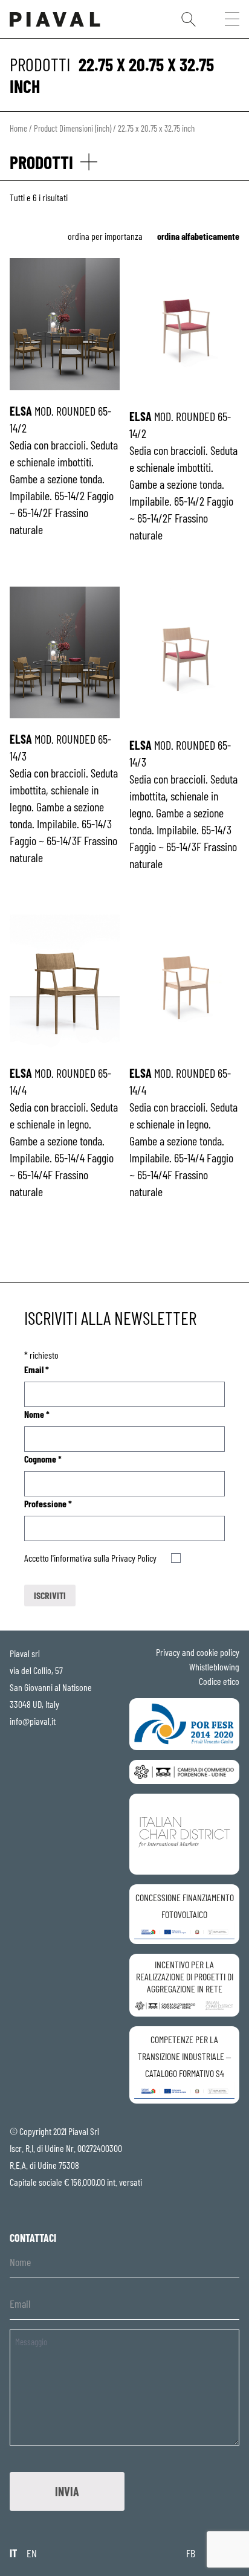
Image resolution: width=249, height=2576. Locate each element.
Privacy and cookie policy (198, 1652)
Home (18, 128)
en (32, 2553)
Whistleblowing (214, 1666)
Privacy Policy (134, 1558)
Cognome (43, 1459)
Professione (48, 1503)
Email (37, 1369)
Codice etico (219, 1681)
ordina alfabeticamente (198, 236)
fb (191, 2553)
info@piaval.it (33, 1721)
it (13, 2553)
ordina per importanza (105, 236)
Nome (37, 1414)
